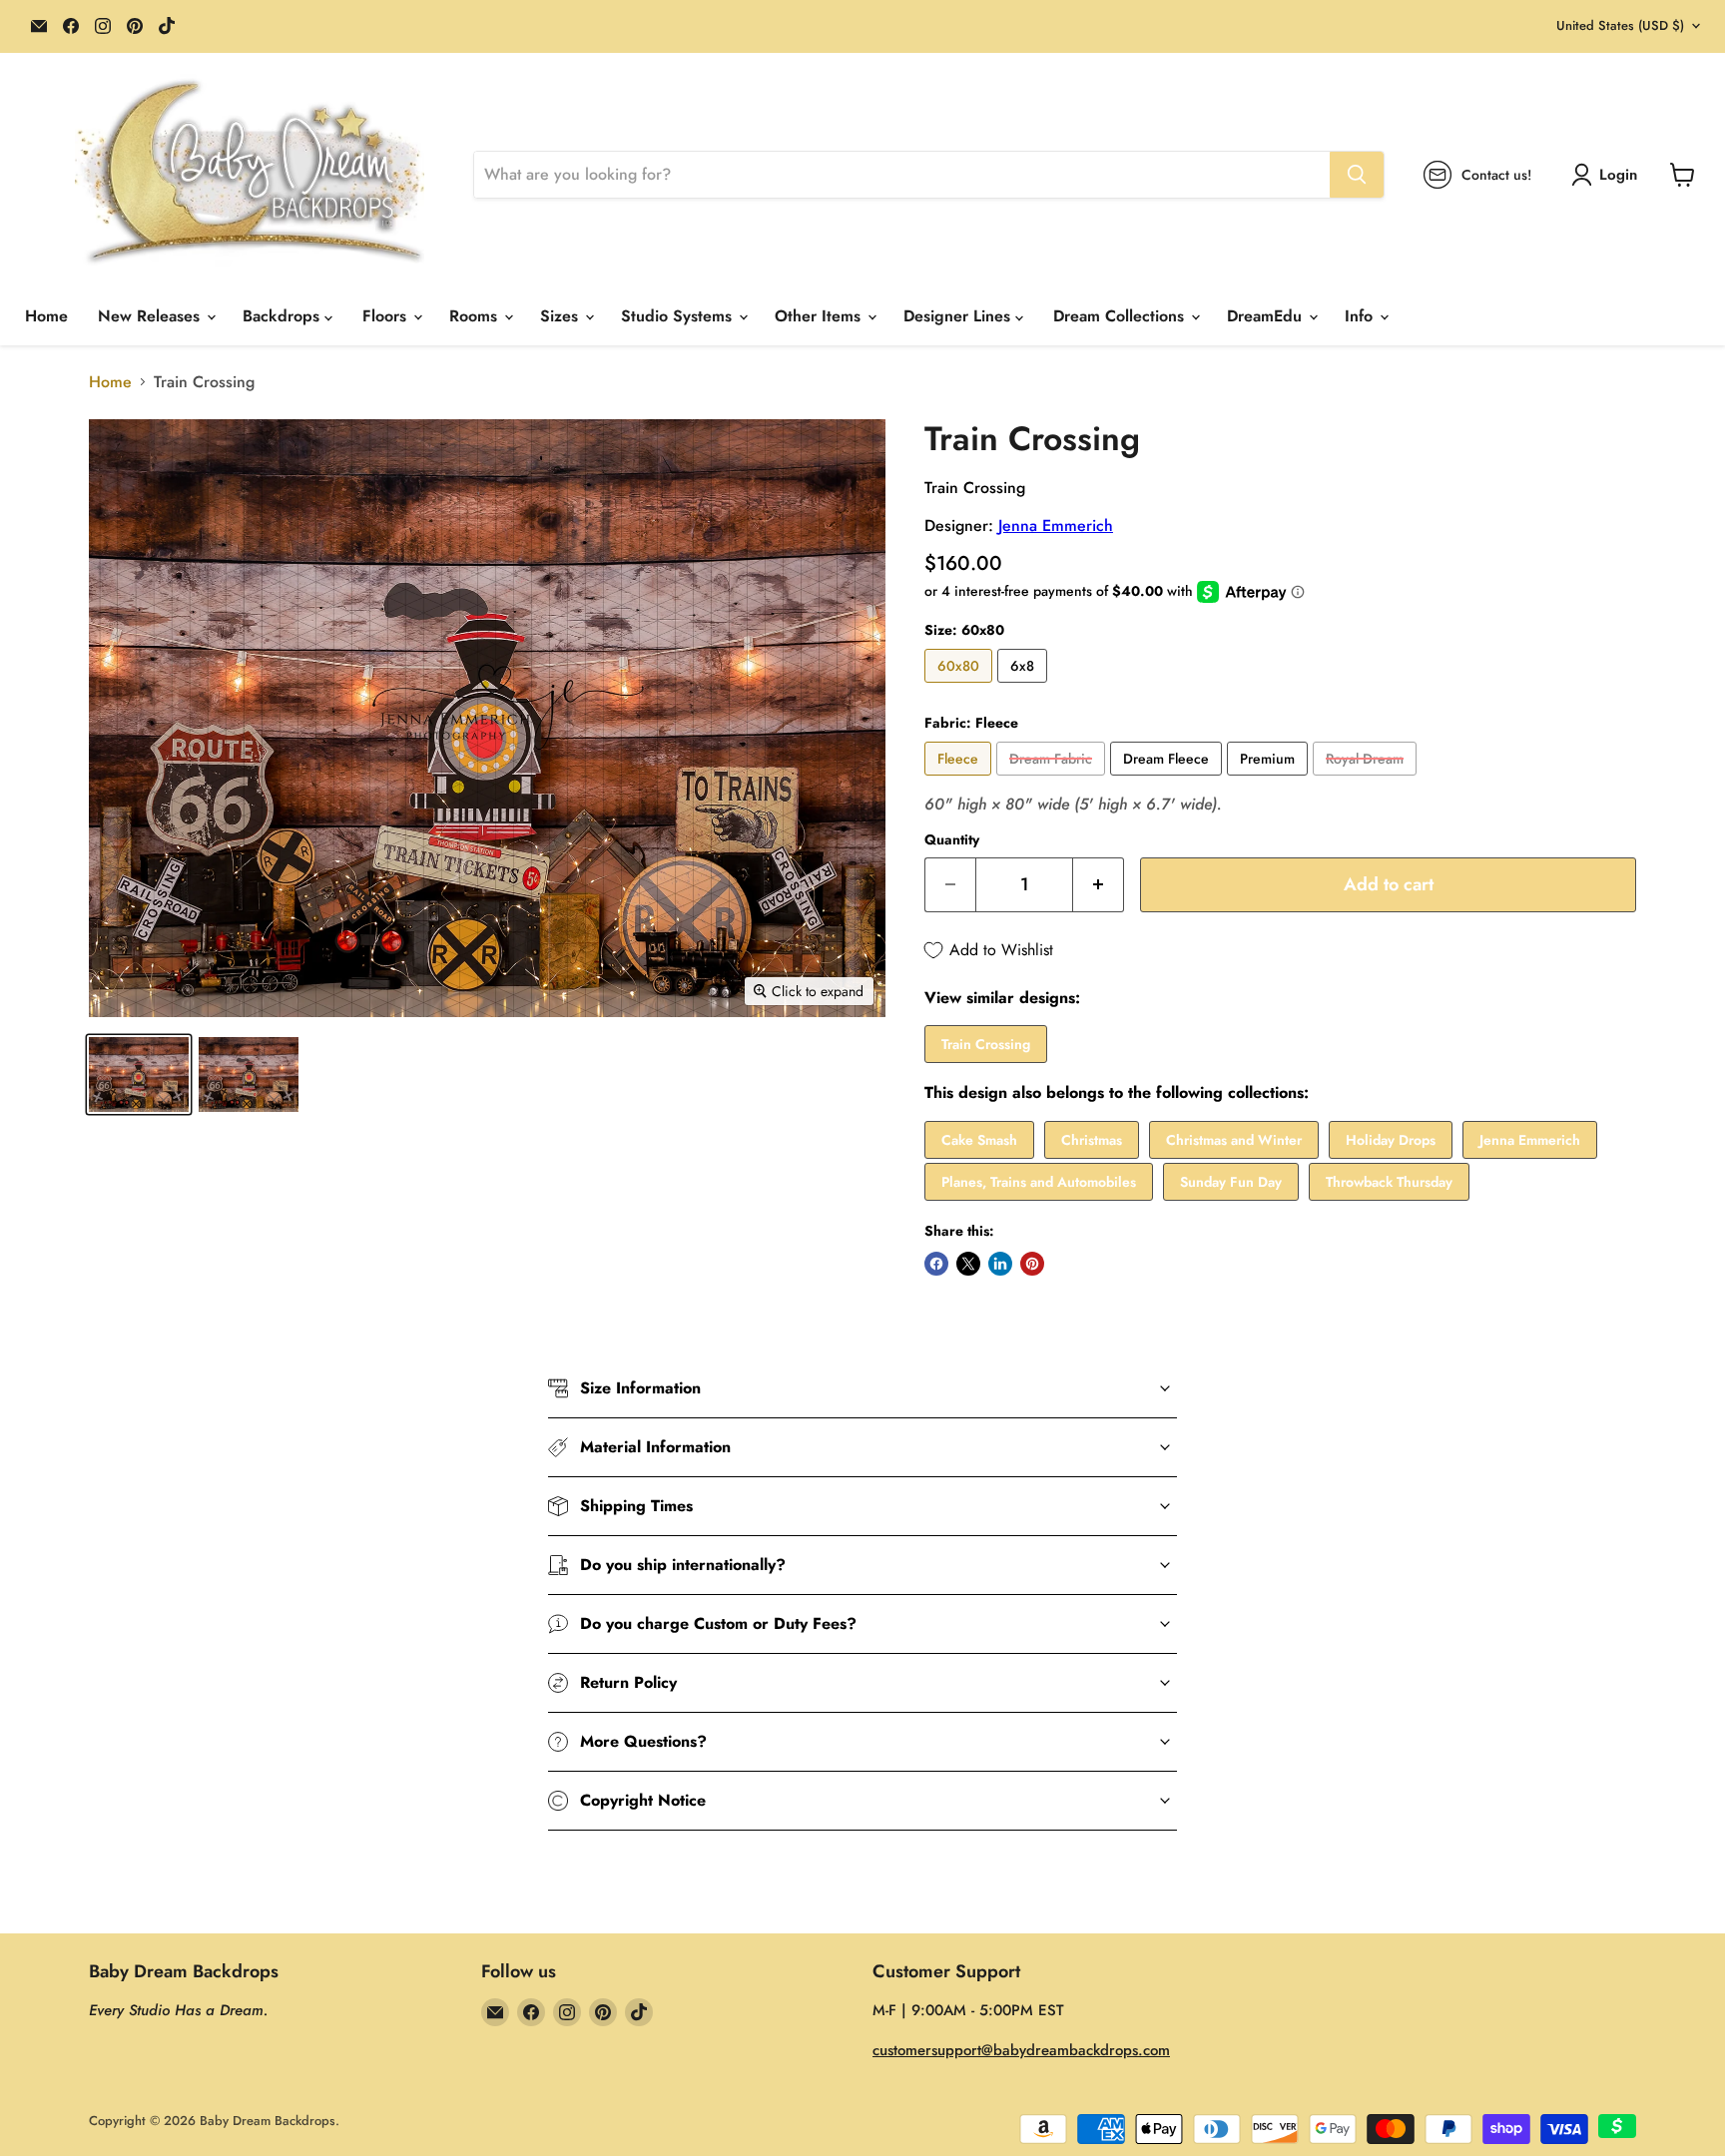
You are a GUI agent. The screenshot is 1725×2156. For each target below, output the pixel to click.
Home (46, 316)
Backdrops (284, 316)
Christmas (1092, 1140)
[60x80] (961, 687)
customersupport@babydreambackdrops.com (1021, 2050)
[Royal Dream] (1367, 780)
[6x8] (1025, 687)
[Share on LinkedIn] (1000, 1264)
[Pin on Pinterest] (1032, 1264)
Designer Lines (959, 316)
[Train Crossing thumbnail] (139, 1075)
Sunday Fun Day (1231, 1182)
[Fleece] (960, 780)
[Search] (1357, 175)
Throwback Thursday (1389, 1182)
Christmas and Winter (1234, 1140)
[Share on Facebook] (936, 1264)
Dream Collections (1121, 316)
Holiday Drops (1391, 1140)
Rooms (476, 316)
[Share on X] (968, 1264)
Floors (387, 316)
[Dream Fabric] (1053, 780)
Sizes (562, 316)
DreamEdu (1267, 316)
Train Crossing (986, 1044)
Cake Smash (979, 1140)
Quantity (952, 839)
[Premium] (1270, 780)
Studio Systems (679, 316)
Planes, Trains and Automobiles (1039, 1182)
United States (1620, 25)
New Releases (151, 316)
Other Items (820, 316)
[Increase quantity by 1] (1099, 885)
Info (1361, 316)
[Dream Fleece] (1168, 780)
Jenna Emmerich (1056, 526)
